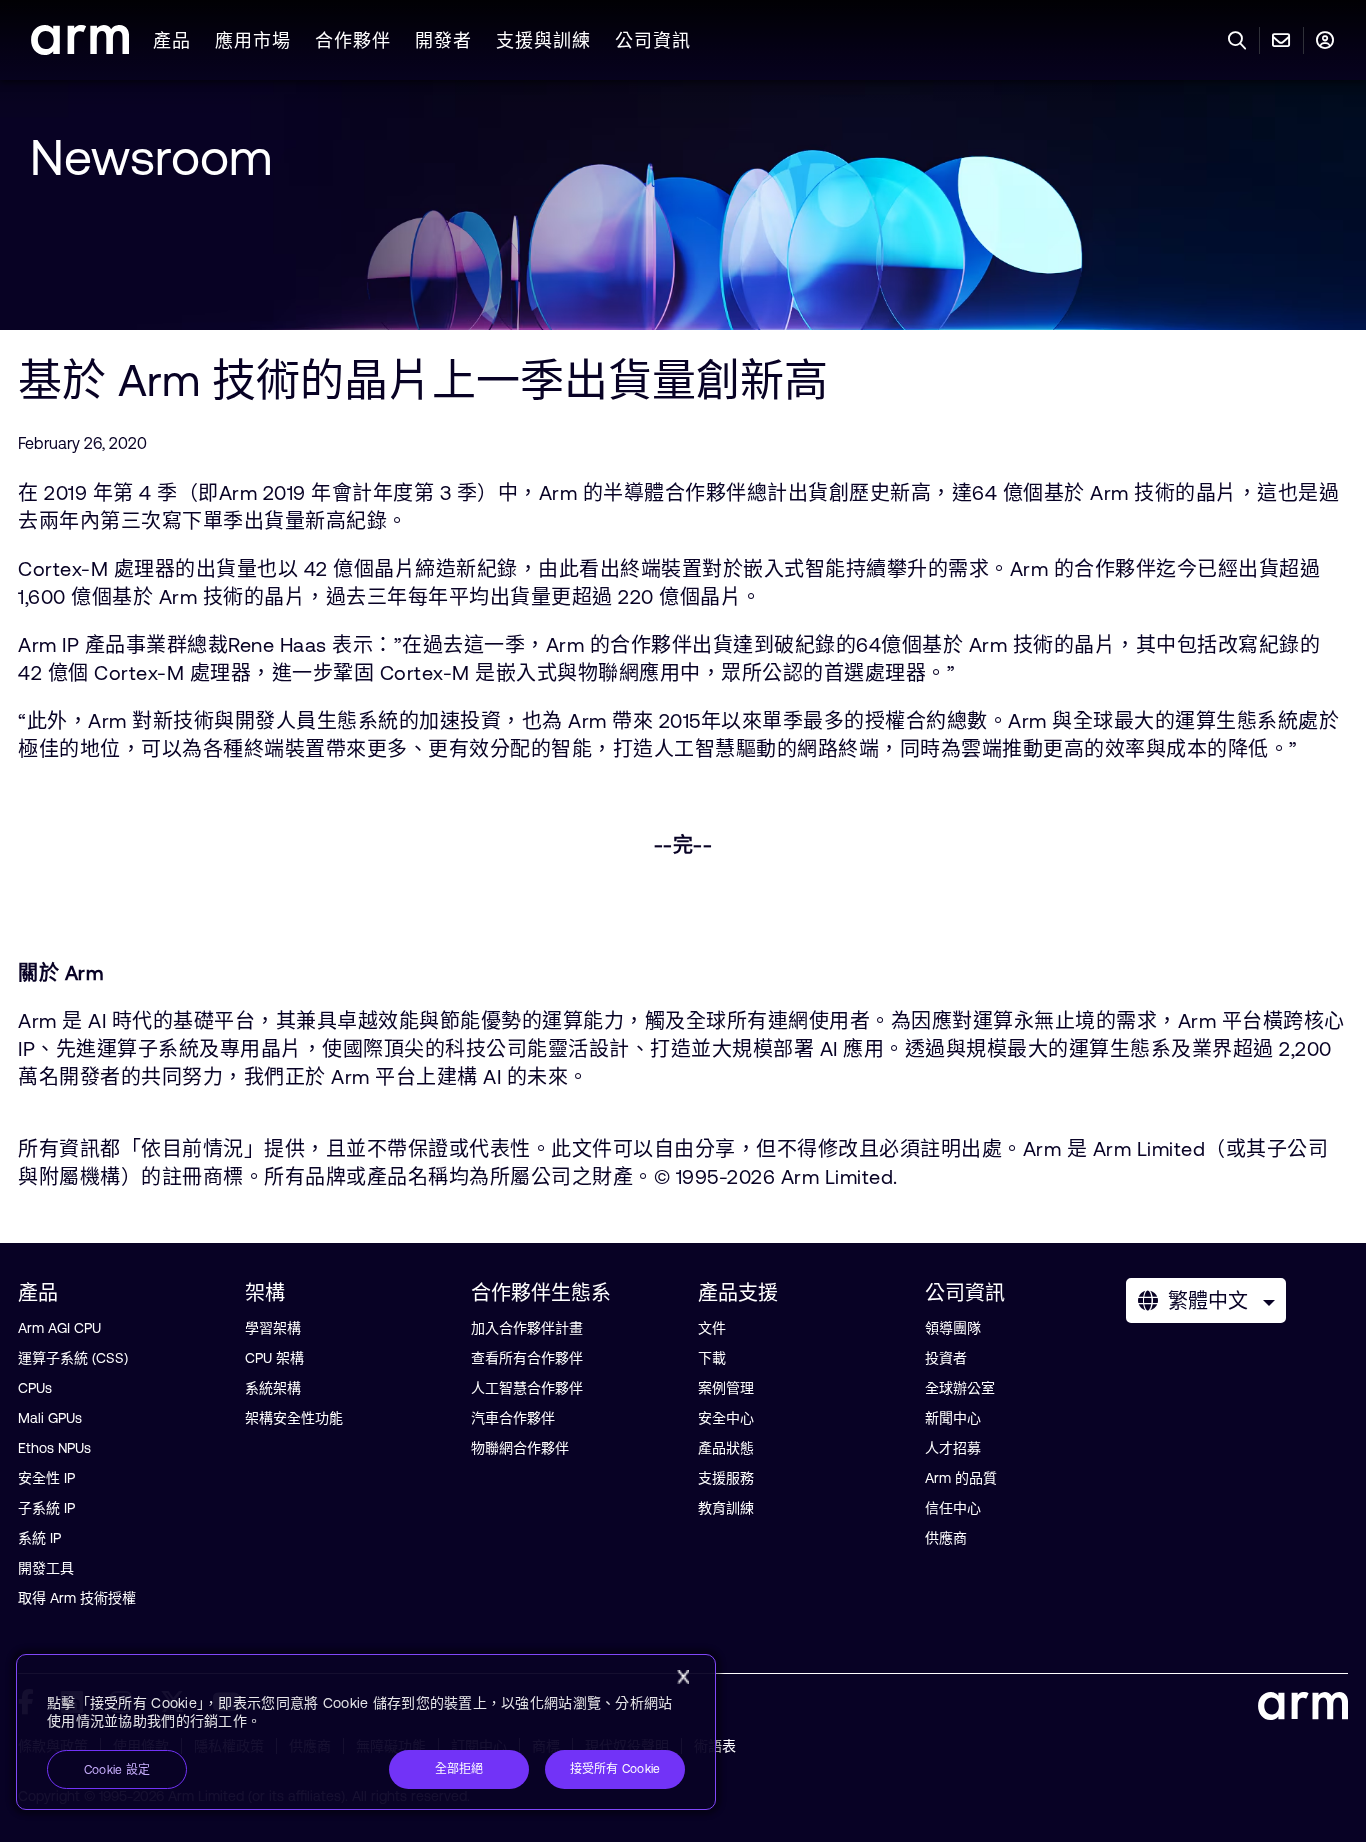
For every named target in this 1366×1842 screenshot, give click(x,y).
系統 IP (39, 1538)
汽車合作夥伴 (513, 1418)
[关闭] (683, 1677)
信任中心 (953, 1508)
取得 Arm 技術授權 (77, 1598)
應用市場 (253, 40)
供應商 (946, 1538)
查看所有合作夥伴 (527, 1358)
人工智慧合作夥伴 (527, 1388)
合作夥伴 (353, 40)
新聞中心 (953, 1418)
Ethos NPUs (54, 1448)
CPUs (35, 1388)
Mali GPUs (50, 1418)
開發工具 (46, 1568)
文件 (712, 1328)
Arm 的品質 (961, 1478)
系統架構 (273, 1388)
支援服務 (726, 1478)
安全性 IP (46, 1478)
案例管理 (726, 1388)
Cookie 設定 (117, 1770)
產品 (172, 40)
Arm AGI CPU (59, 1328)
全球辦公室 (960, 1388)
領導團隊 (953, 1328)
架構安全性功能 (294, 1418)
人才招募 (953, 1448)
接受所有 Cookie (615, 1769)
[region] (366, 1732)
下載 (712, 1358)
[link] (80, 48)
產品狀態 (726, 1448)
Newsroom (151, 157)
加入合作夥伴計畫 (527, 1328)
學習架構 (273, 1328)
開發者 (443, 40)
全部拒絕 (459, 1769)
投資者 (946, 1358)
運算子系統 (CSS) (73, 1358)
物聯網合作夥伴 (520, 1448)
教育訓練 (726, 1508)
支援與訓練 (543, 40)
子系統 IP (46, 1508)
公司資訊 (653, 40)
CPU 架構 (274, 1358)
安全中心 (726, 1418)
